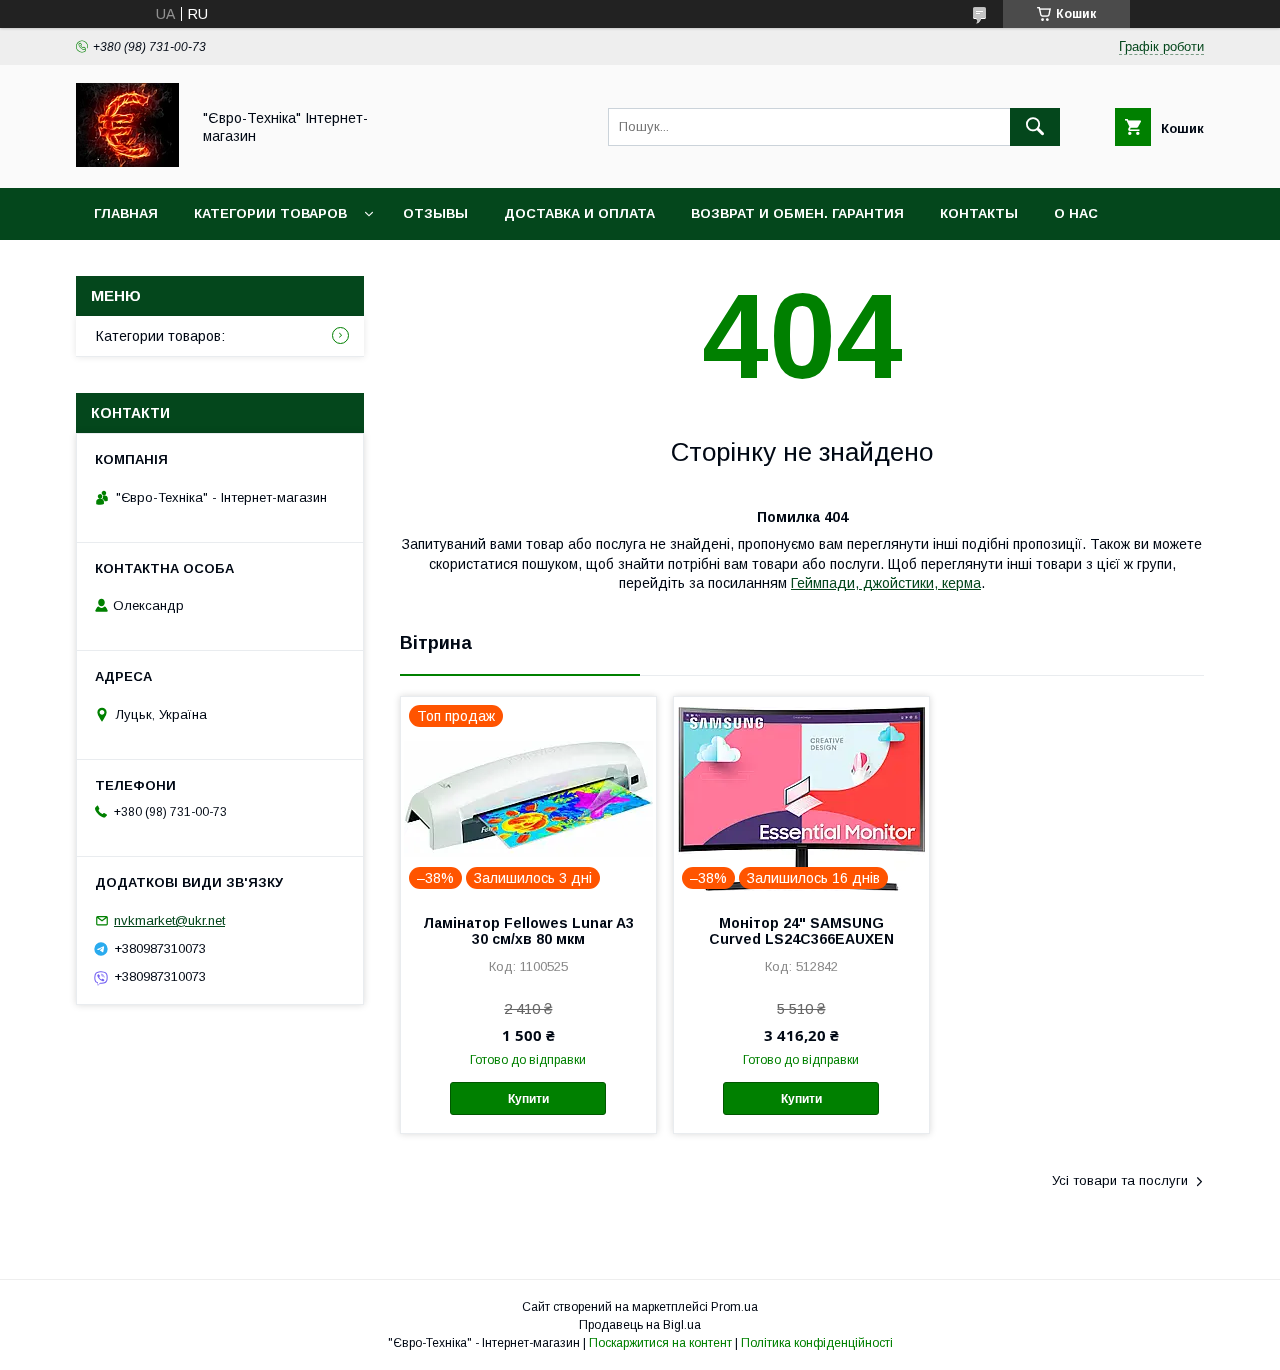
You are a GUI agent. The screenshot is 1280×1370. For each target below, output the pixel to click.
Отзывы (435, 213)
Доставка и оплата (579, 213)
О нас (1076, 213)
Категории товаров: (160, 336)
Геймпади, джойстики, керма (886, 583)
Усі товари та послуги (1120, 1180)
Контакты (979, 213)
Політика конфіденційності (817, 1343)
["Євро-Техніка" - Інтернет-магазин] (127, 162)
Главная (126, 213)
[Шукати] (1035, 127)
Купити (528, 1099)
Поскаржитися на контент (660, 1343)
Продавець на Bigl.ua (640, 1325)
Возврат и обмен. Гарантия (797, 213)
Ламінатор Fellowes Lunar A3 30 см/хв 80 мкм (528, 931)
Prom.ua (734, 1307)
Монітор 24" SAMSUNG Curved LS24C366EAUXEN (801, 931)
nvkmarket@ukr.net (169, 920)
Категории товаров (270, 213)
